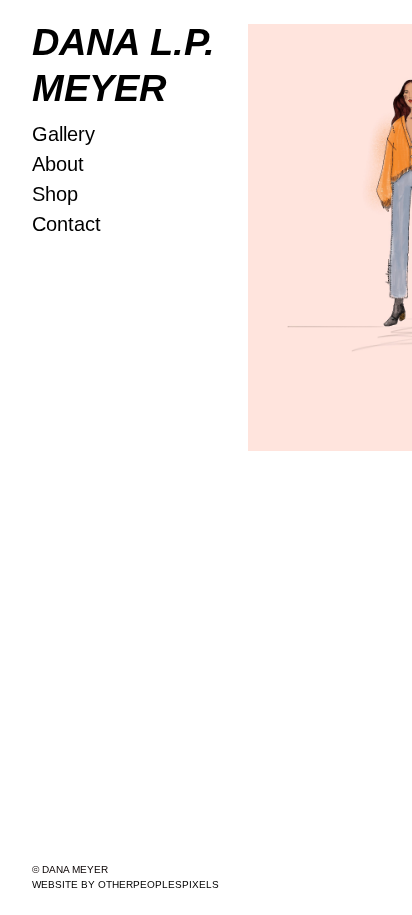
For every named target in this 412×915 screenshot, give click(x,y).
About (58, 164)
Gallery (63, 134)
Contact (66, 224)
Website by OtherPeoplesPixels (125, 884)
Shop (55, 194)
